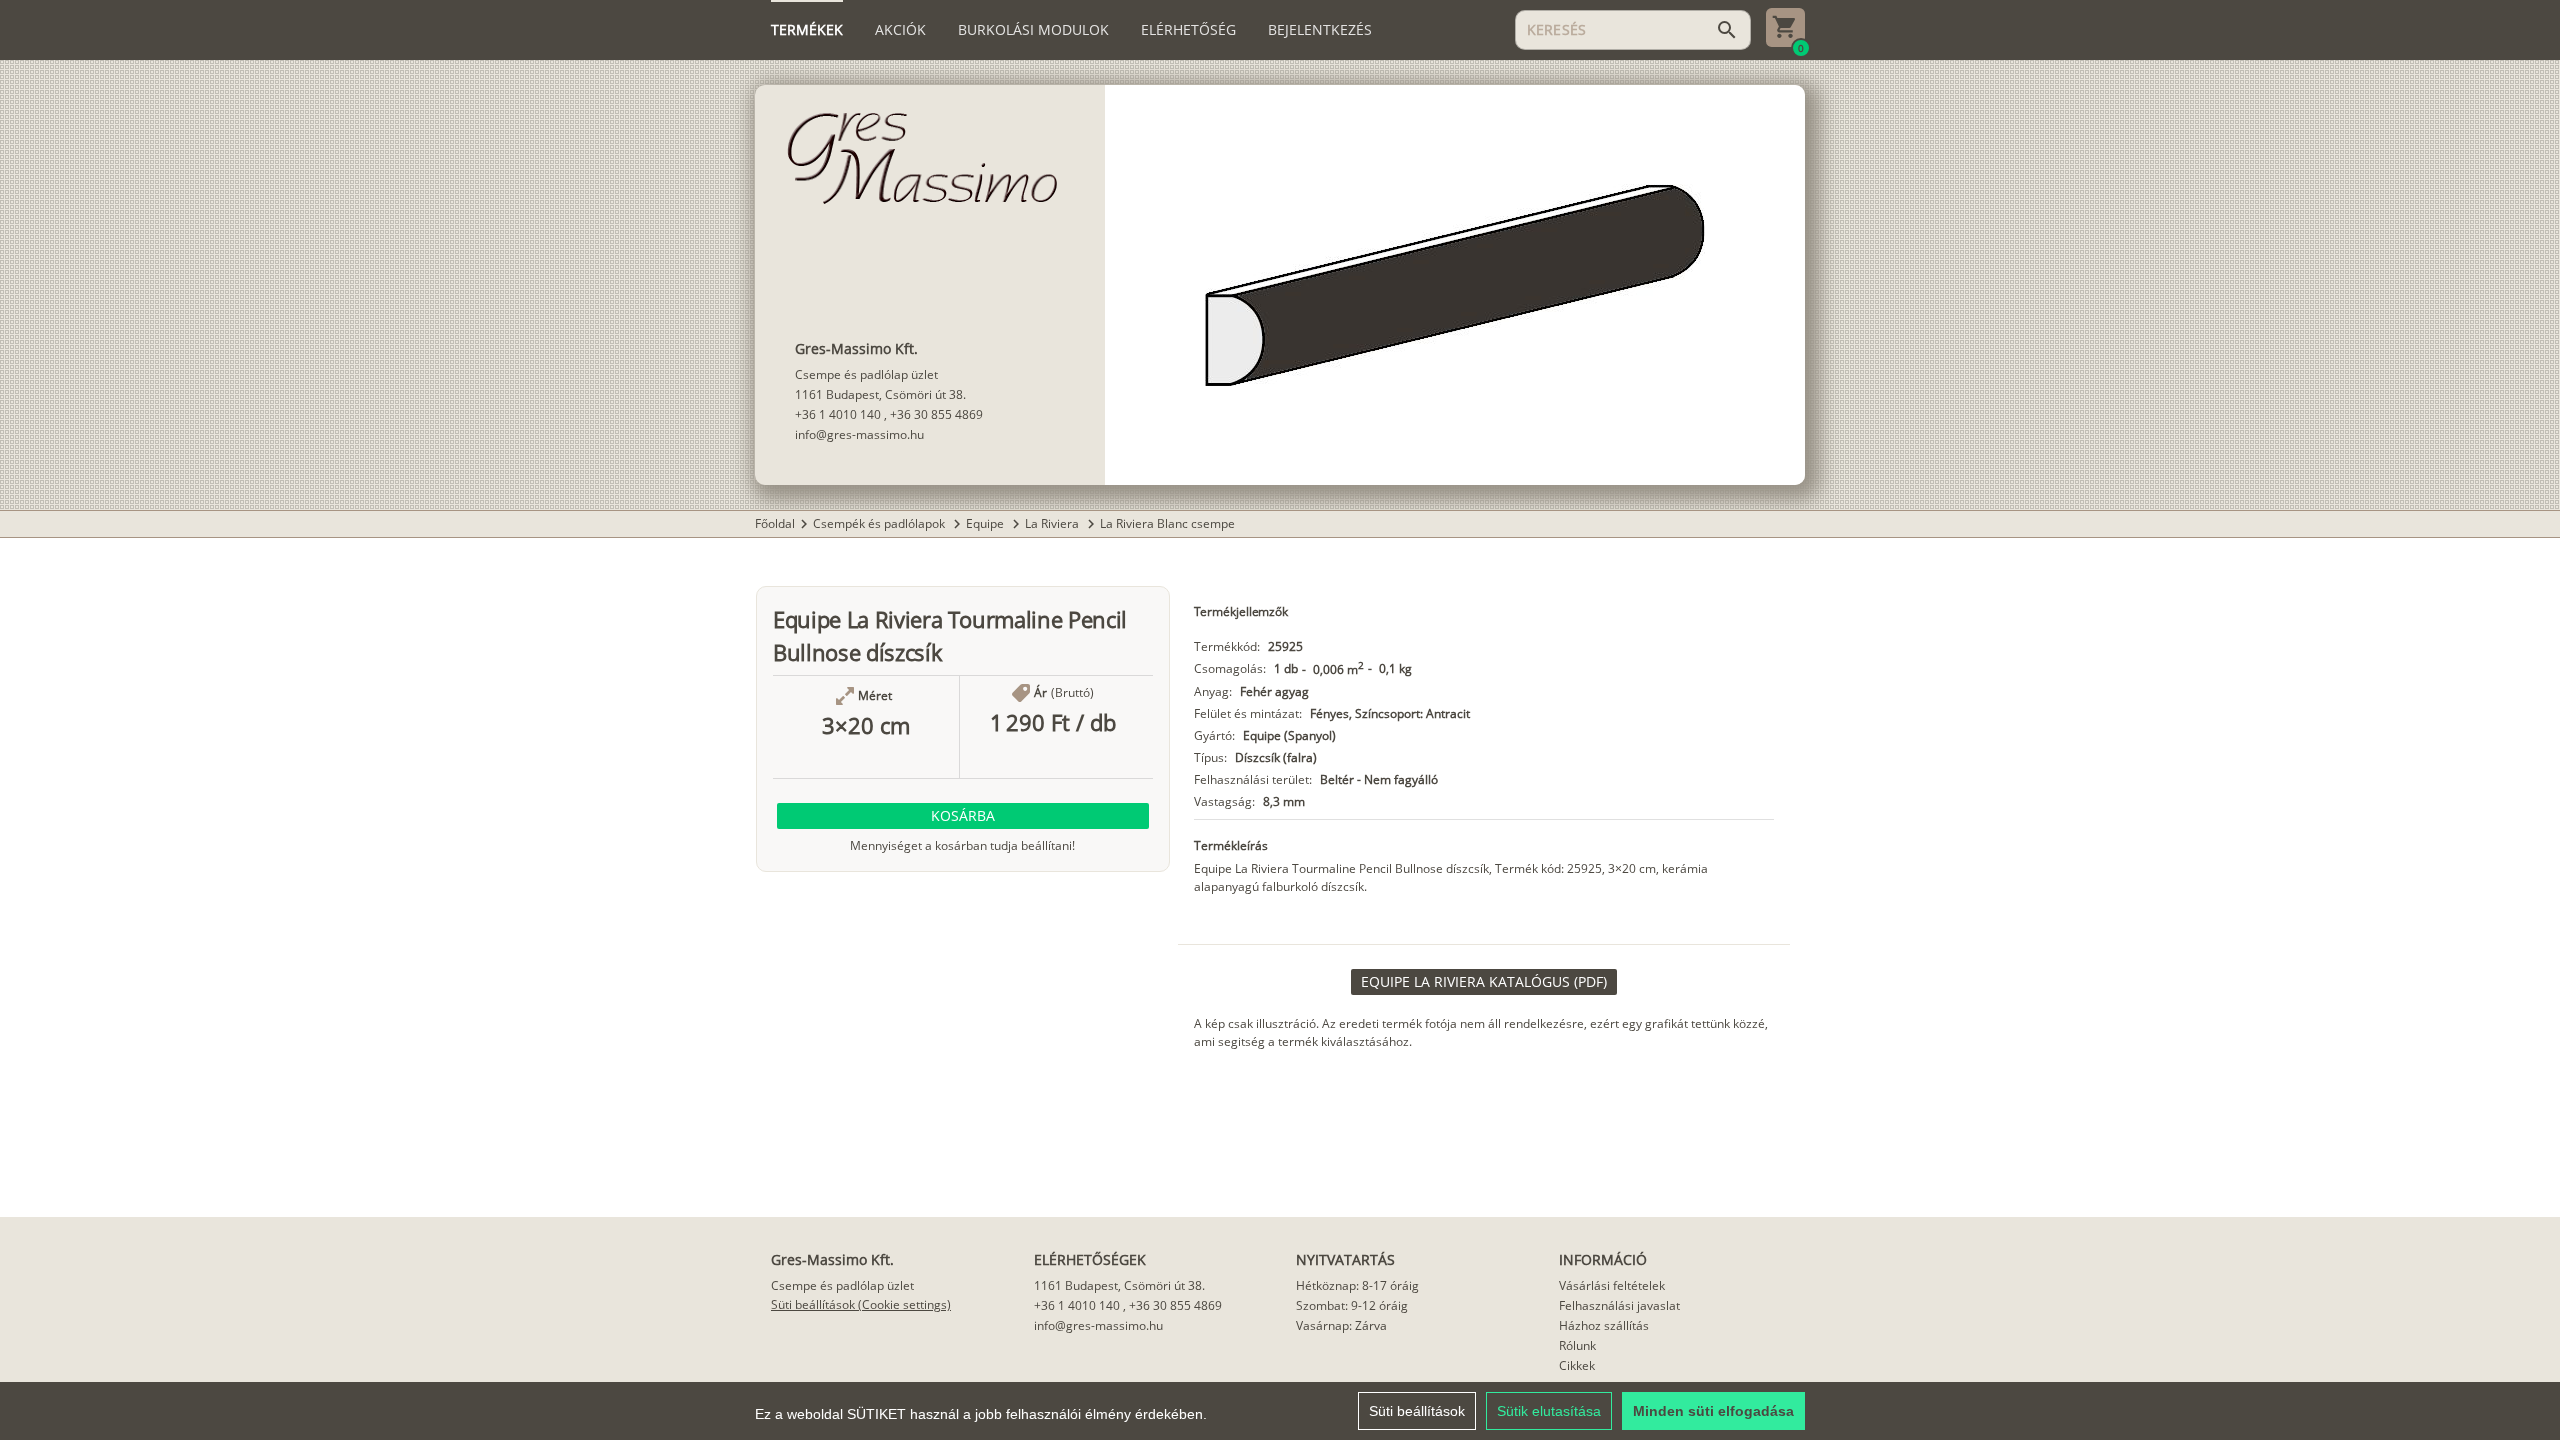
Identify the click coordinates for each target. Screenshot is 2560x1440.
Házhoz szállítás (1604, 1325)
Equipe (986, 523)
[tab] (807, 30)
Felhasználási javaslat (1619, 1305)
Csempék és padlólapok (880, 523)
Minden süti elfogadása (1713, 1411)
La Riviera (1053, 523)
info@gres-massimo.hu (859, 434)
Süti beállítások (1417, 1411)
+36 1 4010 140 (838, 414)
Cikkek (1577, 1365)
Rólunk (1577, 1345)
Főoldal (775, 523)
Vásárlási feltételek (1612, 1285)
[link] (1484, 982)
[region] (1280, 1411)
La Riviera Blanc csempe (1167, 523)
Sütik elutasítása (1549, 1411)
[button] (963, 816)
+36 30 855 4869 (936, 414)
